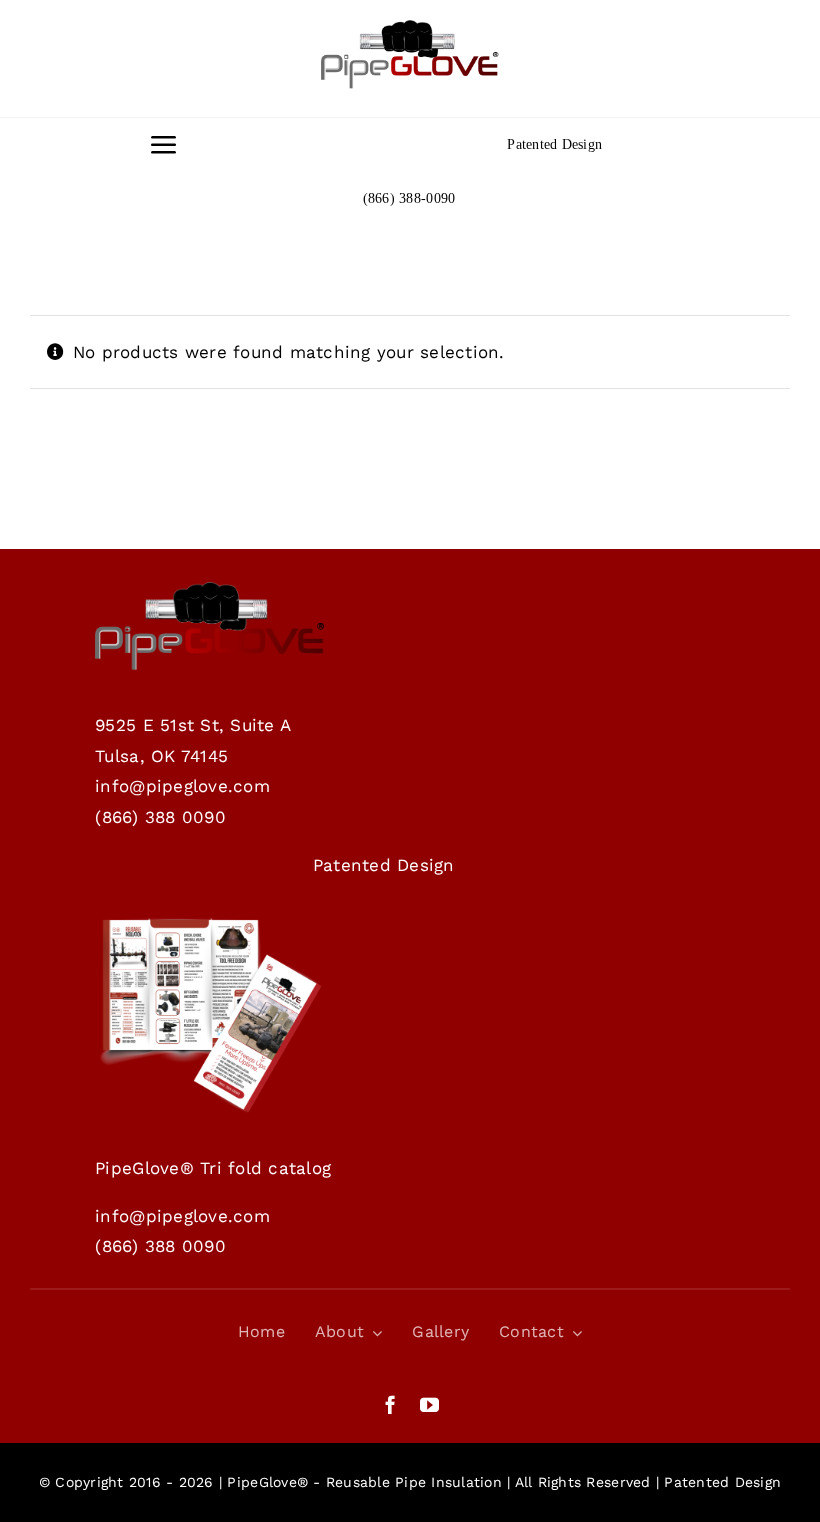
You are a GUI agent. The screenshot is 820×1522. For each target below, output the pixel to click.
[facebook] (390, 1404)
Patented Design (554, 144)
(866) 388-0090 (409, 198)
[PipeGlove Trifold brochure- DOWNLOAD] (210, 924)
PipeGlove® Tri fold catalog (213, 1168)
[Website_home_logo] (410, 28)
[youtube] (429, 1404)
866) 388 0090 (164, 817)
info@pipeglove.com (182, 786)
